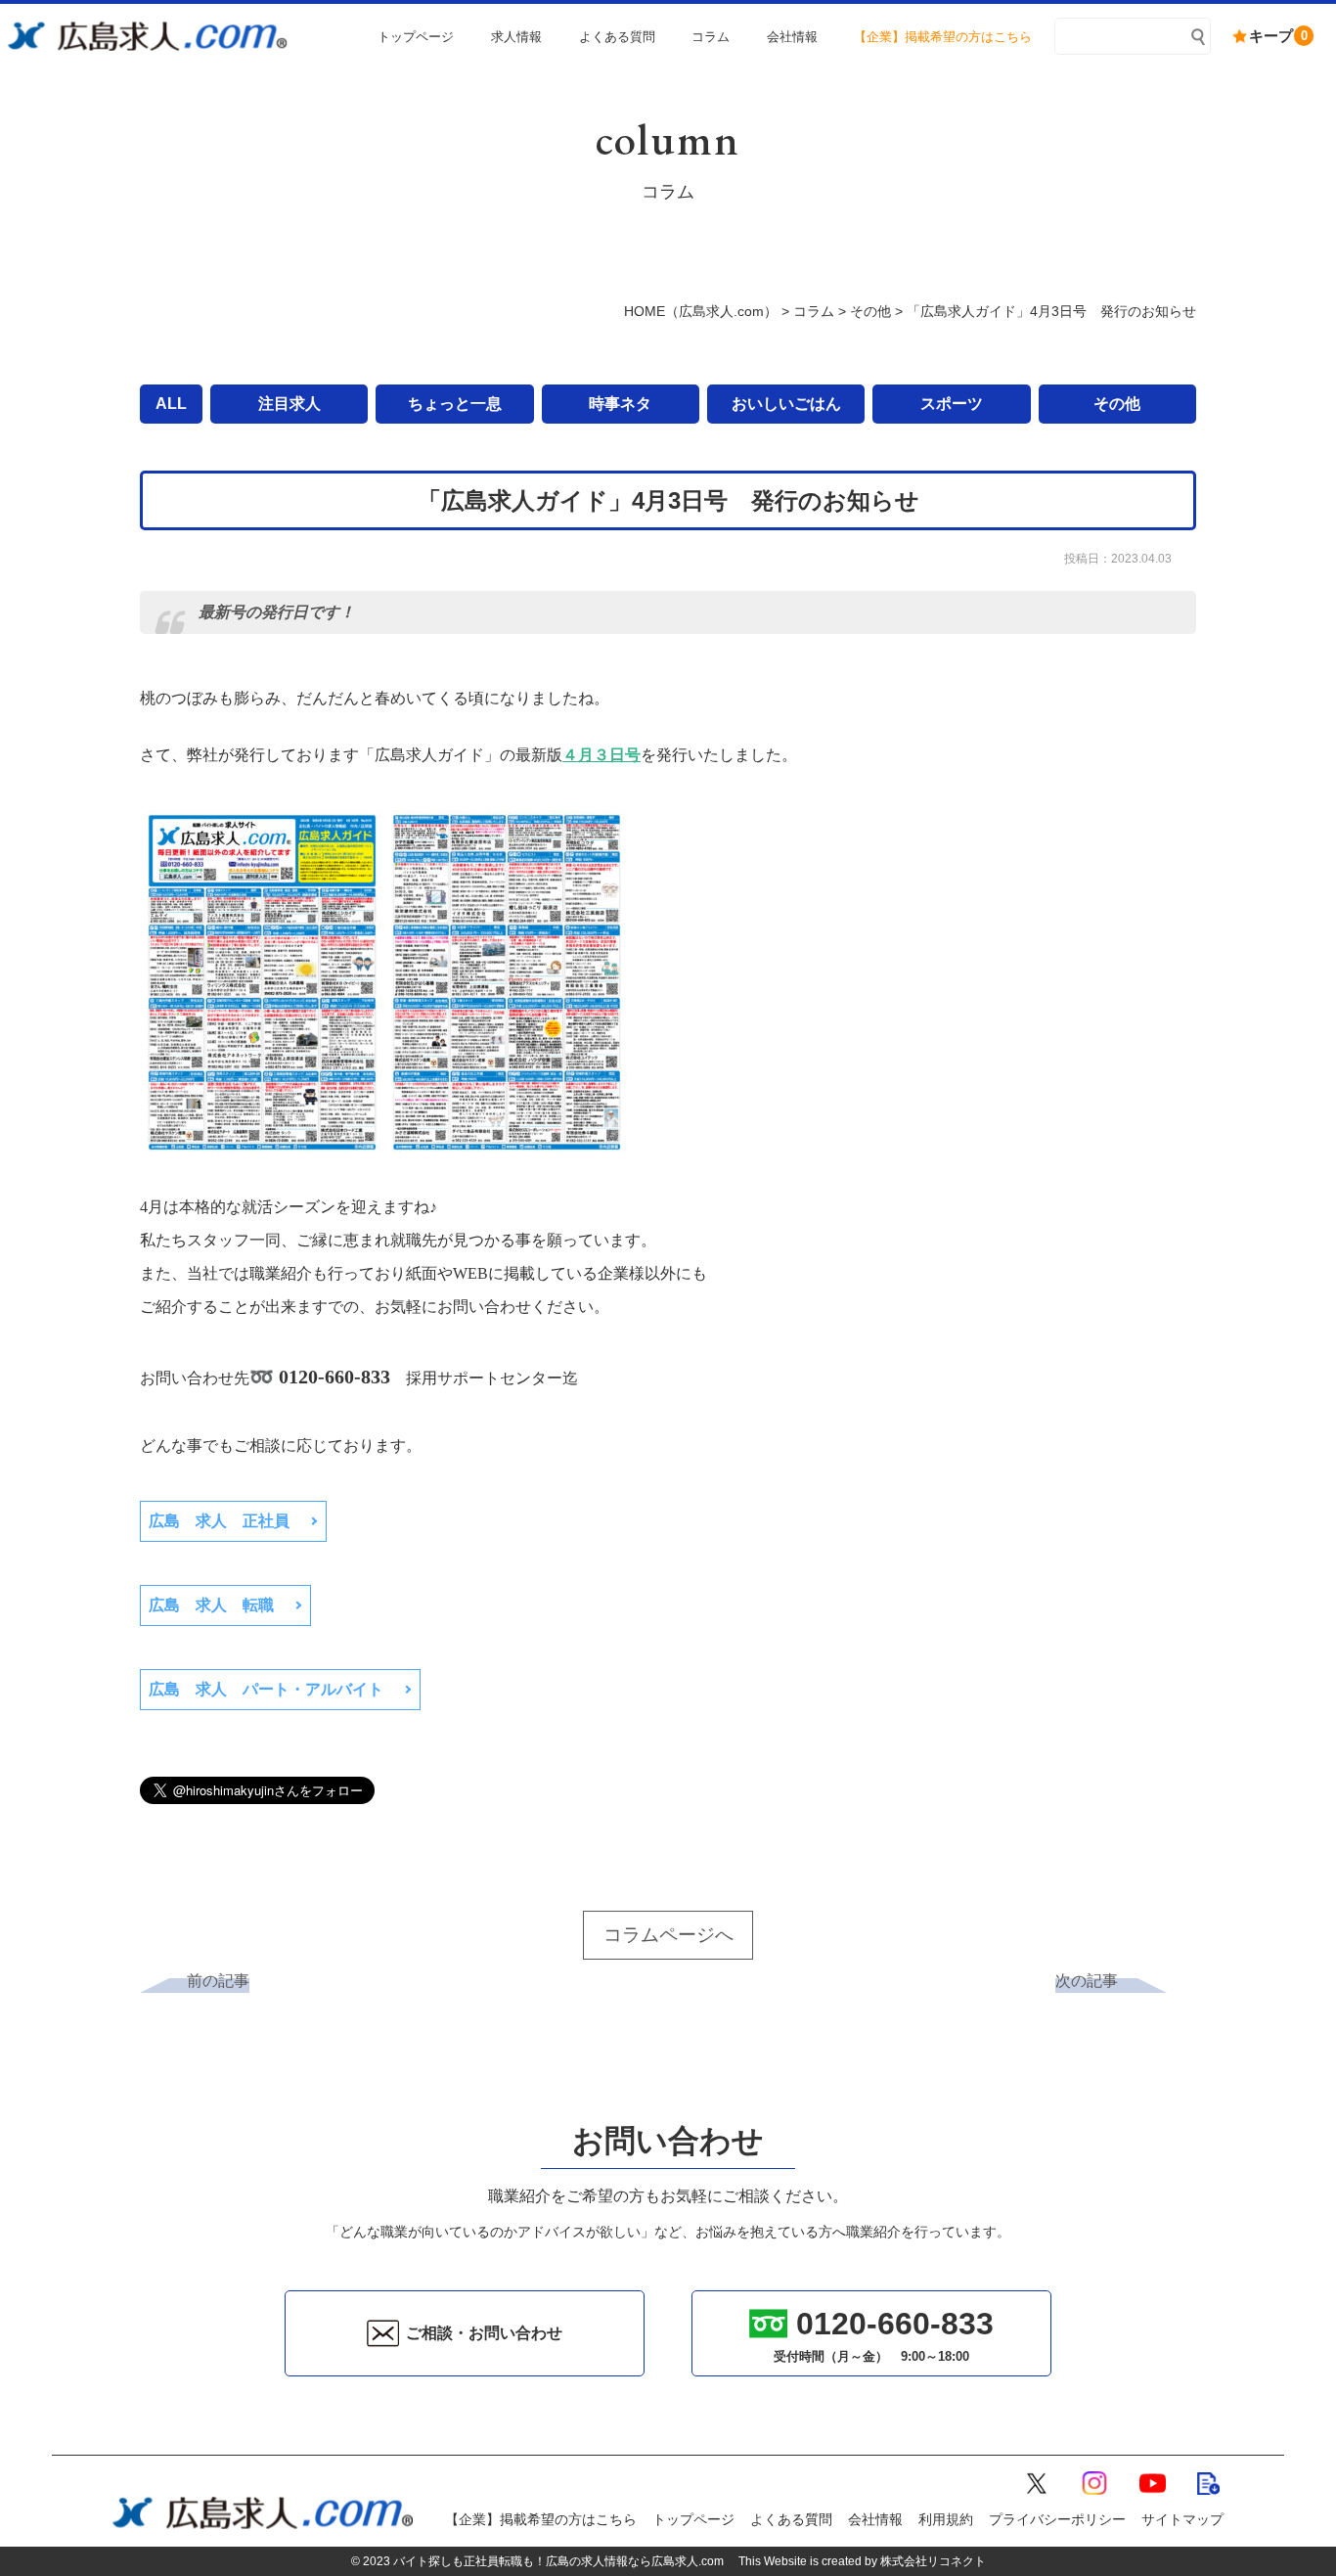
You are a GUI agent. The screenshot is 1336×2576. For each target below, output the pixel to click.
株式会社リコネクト (933, 2561)
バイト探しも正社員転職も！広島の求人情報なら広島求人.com (558, 2561)
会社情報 (875, 2519)
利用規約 (946, 2519)
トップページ (693, 2519)
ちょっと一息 (455, 404)
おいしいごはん (786, 404)
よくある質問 (791, 2519)
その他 (1117, 404)
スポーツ (952, 404)
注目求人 (289, 404)
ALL (171, 404)
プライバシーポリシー (1057, 2519)
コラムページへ (668, 1935)
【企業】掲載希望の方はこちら (541, 2519)
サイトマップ (1182, 2519)
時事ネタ (620, 404)
